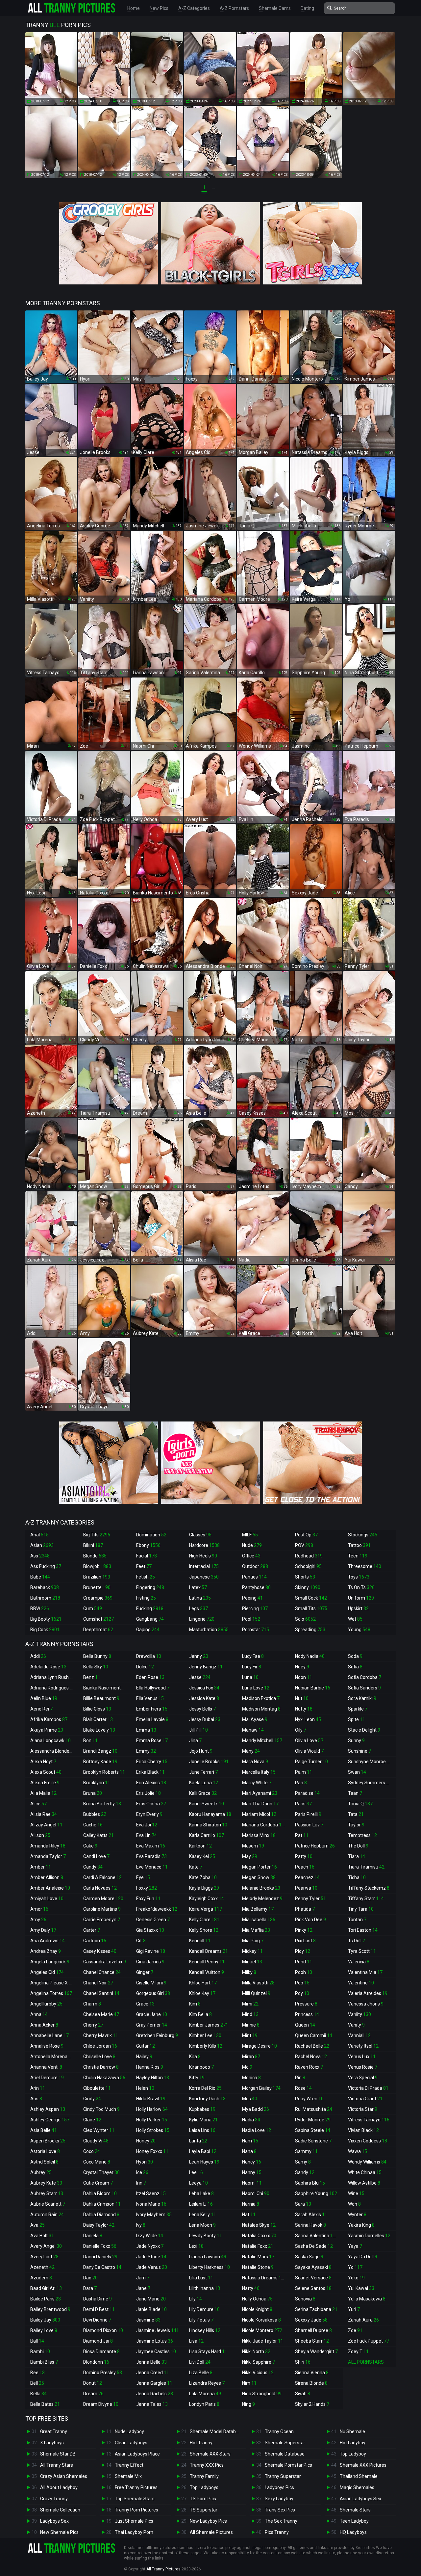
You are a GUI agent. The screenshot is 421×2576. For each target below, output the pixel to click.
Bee (37, 2373)
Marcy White (257, 1783)
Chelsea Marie (101, 2014)
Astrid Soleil (44, 2162)
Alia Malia (43, 1793)
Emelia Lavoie (152, 1719)
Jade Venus (152, 2267)
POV (304, 1545)
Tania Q (360, 1804)
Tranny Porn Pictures (136, 2510)
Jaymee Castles (156, 2351)
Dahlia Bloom (100, 2193)
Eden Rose (150, 1677)
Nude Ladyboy (129, 2431)
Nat (249, 2215)
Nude (252, 1545)
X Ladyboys (52, 2443)
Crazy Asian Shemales (64, 2476)
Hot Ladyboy (353, 2443)
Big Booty (46, 1619)
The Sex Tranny (281, 2521)
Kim (195, 2004)
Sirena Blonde (311, 2383)
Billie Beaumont (101, 1698)
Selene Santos (313, 2288)
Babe (40, 1577)
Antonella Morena (52, 2057)
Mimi (250, 2004)
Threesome (365, 1566)
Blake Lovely (99, 1730)
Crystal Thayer (101, 2172)
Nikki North (256, 2351)
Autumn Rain (47, 2215)
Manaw (253, 1730)
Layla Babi (203, 2151)
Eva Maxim (151, 1846)
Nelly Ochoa (257, 2299)
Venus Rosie (363, 2067)
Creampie (98, 1598)
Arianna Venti (46, 2067)
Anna (39, 2014)
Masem (253, 1846)
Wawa (358, 2151)
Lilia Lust (201, 2278)
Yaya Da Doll (363, 2257)
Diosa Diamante (101, 2351)
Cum (93, 1608)
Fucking (150, 1608)
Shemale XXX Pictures (363, 2465)
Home (134, 8)
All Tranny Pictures (163, 2569)
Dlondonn (96, 2362)
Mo (247, 2067)
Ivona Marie (151, 2204)
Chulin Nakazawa (104, 2078)
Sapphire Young (316, 2193)
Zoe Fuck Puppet (369, 2341)
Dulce (145, 1667)
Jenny (199, 1656)
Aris (36, 2099)
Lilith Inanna (205, 2288)
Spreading (310, 1630)
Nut (302, 1698)
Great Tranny (54, 2431)
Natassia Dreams (264, 2278)
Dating (307, 8)
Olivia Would (309, 1751)
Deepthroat (98, 1630)
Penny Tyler (310, 1899)
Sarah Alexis (311, 2215)
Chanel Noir (98, 1983)
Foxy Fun (148, 1899)
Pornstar (256, 1630)
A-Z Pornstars (234, 8)
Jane (143, 2288)
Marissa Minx (259, 1835)
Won (354, 2204)
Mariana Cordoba (264, 1825)
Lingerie (202, 1619)
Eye (143, 1877)
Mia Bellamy (258, 1909)
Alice (38, 1804)
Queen (305, 2025)
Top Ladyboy (353, 2454)
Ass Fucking (46, 1566)
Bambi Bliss (44, 2362)
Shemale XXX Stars (210, 2454)
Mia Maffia (256, 1930)
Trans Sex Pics (280, 2510)
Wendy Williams (367, 2162)
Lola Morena (205, 2394)
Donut (93, 2383)
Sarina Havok (310, 2225)
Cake (90, 1846)
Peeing (252, 1598)
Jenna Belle (151, 2362)
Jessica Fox (204, 1688)
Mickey (252, 1951)
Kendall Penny (207, 1962)
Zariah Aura (363, 2320)
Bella (38, 2394)
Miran (251, 2057)
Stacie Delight (364, 1730)
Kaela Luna (204, 1783)
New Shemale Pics (59, 2532)
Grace (145, 2004)
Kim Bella (200, 2014)
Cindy (92, 2099)
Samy (303, 2162)
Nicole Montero (262, 2330)
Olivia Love (309, 1740)
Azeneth (42, 2267)
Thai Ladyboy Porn (134, 2532)
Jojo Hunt (201, 1751)
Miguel (252, 1962)
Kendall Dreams (209, 1951)
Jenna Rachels (155, 2394)
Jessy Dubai (205, 1719)
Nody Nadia (310, 1656)
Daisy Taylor (99, 2225)
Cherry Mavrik (101, 2035)
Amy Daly (43, 1930)
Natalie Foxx (258, 2246)
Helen (145, 2088)
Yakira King (361, 2225)
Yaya (355, 2246)
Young (359, 1630)
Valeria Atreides (368, 1993)
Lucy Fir (252, 1667)
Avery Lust (44, 2257)
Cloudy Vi (96, 2141)
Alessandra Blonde (53, 1751)
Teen (358, 1556)
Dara (90, 2288)
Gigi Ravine (151, 1951)
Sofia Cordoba (365, 1677)
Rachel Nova (311, 2057)
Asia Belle (44, 2130)
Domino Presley (103, 2373)
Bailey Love (44, 2330)
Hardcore (204, 1545)
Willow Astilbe (364, 2183)
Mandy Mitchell (262, 1740)
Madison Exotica (261, 1698)
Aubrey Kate (46, 2183)
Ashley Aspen (48, 2109)
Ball (37, 2341)
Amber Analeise (50, 1888)
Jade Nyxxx (150, 2246)
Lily (196, 2299)
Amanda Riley (48, 1846)
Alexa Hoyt (43, 1762)
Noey (302, 1667)
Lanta (198, 2141)
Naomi (252, 2183)
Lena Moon (202, 2225)
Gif (141, 1941)
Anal (39, 1535)
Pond (304, 1962)
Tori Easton (363, 1930)
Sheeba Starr (312, 2341)
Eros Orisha (151, 1804)
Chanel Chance (102, 1972)
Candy (93, 1867)
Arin (38, 2088)
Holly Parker (152, 2120)
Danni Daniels (100, 2257)
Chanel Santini (101, 1993)
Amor (39, 1909)
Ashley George (50, 2120)
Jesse (200, 1677)
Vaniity (359, 2014)
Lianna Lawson (208, 2257)
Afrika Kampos (49, 1719)
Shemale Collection (60, 2510)
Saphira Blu (310, 2183)
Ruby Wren (309, 2099)
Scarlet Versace (313, 2278)
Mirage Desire (260, 2046)
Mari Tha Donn (260, 1804)
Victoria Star (363, 2109)
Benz (92, 1677)
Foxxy (147, 1888)
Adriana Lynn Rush (53, 1677)
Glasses (200, 1535)
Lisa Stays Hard (208, 2351)
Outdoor (255, 1566)
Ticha (357, 1877)
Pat (302, 1835)
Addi (38, 1656)
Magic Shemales (357, 2487)
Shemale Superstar (285, 2443)
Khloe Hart (203, 1983)
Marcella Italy (259, 1772)
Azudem (41, 2278)
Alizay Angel (46, 1825)
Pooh (304, 1972)
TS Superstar (204, 2510)
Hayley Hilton (153, 2078)
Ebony (148, 1545)
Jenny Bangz (206, 1667)
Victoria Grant (365, 2099)
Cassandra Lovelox (105, 1962)
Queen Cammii (314, 2035)
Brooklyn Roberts (104, 1772)
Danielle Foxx (100, 2246)
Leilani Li (201, 2204)
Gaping (148, 1630)
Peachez (307, 1877)
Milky (249, 1972)
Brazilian (97, 1577)
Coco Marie (97, 2162)
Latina (200, 1598)
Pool (251, 1619)
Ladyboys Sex (54, 2521)
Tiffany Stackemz (369, 1888)
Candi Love (96, 1856)
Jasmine (148, 2320)
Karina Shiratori (208, 1825)
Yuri (354, 2309)
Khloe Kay (202, 1993)
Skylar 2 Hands (312, 2404)
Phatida (305, 1909)
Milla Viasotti (258, 1983)
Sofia (355, 1667)
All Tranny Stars (57, 2465)
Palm (304, 1772)
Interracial (204, 1566)
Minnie (251, 2025)
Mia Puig (253, 1941)
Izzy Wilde (150, 2236)
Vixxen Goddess (368, 2141)
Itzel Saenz (151, 2193)
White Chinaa (365, 2172)
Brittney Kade (100, 1762)
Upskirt (358, 1608)
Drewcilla (149, 1656)
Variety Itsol (363, 2046)
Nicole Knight (257, 2309)
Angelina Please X (52, 1983)
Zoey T (358, 2351)
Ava (37, 2225)
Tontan (357, 1920)
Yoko (356, 2278)
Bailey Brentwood (50, 2309)
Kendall (200, 1941)
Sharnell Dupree (313, 2330)
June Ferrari (203, 1772)
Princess (307, 2014)
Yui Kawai (361, 2288)
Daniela (93, 2236)
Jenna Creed (153, 2373)
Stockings (363, 1535)
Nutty (304, 1709)
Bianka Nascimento (106, 1688)
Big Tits (97, 1535)
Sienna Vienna (312, 2373)
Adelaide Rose (48, 1667)
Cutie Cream (98, 2183)
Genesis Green (153, 1920)
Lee (196, 2172)
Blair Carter (98, 1719)
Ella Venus (150, 1698)
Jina (195, 1740)
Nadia (251, 2120)
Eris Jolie (149, 1793)
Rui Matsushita (314, 2109)
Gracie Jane (152, 2014)
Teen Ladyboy (354, 2521)
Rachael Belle (312, 2046)
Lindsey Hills (205, 2330)
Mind (250, 2014)
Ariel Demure (47, 2078)
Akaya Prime (47, 1730)
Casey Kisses (100, 1951)
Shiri (303, 2362)
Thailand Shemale (359, 2476)
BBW (40, 1608)
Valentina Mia (365, 1972)
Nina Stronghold (262, 2394)
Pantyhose (256, 1587)
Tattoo (359, 1545)
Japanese (204, 1577)
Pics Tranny (277, 2532)
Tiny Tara (361, 1909)
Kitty (197, 2078)
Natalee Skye (259, 2225)
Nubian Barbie (313, 1688)
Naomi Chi (256, 2193)
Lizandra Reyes (207, 2383)
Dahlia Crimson (102, 2204)
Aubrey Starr (47, 2193)
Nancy (252, 2162)
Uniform (361, 1598)
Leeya (198, 2183)
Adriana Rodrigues (53, 1688)
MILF (250, 1535)
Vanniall (359, 2035)
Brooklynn (97, 1783)
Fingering (150, 1587)
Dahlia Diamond (101, 2215)
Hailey (144, 2057)
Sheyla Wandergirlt (316, 2351)
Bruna (93, 1793)
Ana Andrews (48, 1941)
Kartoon (200, 1846)
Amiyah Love (47, 1899)
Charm (92, 2004)
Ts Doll (357, 1941)
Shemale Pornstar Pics (288, 2465)
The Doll (358, 1846)
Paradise (307, 1793)
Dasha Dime (98, 2299)
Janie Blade (151, 2309)
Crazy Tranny (54, 2499)
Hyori (145, 2162)
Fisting (146, 1598)
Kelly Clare (204, 1920)
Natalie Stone (258, 2267)
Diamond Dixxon (103, 2330)
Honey (146, 2141)
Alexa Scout (46, 1772)
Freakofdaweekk (157, 1909)
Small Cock (311, 1598)
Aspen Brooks (48, 2141)
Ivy (141, 2225)
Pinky (304, 1930)
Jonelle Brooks (209, 1762)
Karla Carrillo (207, 1835)
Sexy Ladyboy (279, 2499)
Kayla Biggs (204, 1888)
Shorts (305, 1577)
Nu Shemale (352, 2431)
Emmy (146, 1751)
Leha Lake (201, 2193)
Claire (92, 2120)
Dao (90, 2278)
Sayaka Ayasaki (313, 2267)
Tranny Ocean (279, 2431)
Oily (301, 1730)
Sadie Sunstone (313, 2141)
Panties (254, 1577)
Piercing (255, 1608)
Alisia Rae (44, 1814)
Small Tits (311, 1608)
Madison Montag (261, 1709)
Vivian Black (363, 2130)
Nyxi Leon (308, 1719)
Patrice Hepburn (315, 1846)
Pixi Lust (305, 1941)
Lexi (196, 2246)
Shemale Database (285, 2454)
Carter (92, 1930)
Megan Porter (260, 1867)
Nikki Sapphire (259, 2362)
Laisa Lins (202, 2130)
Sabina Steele (313, 2130)
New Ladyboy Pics (208, 2521)
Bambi (40, 2351)
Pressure (306, 2004)
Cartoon (95, 1941)
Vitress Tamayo (369, 2120)
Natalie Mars (258, 2257)
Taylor (356, 1825)
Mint (250, 2035)
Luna (250, 1677)
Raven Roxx (309, 2067)
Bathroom (45, 1598)
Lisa (196, 2341)
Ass (40, 1556)
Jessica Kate (204, 1698)
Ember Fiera (152, 1709)
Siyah (303, 2394)
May (250, 1856)
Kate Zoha (203, 1877)
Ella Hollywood (153, 1688)
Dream (93, 2394)
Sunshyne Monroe (370, 1762)
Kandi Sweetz (207, 1804)
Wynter (357, 2215)
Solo (305, 1619)
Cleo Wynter (99, 2130)
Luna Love (256, 1688)
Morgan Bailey (261, 2088)
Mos (250, 2099)
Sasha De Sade (314, 2246)
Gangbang (150, 1619)
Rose (303, 2088)
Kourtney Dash (207, 2099)
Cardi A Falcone (102, 1877)
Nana (249, 2151)
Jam (143, 2278)
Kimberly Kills (206, 2046)
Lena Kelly (203, 2215)
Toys (359, 1577)
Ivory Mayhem (154, 2215)
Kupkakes (202, 2109)
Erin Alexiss (151, 1783)
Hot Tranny (201, 2443)
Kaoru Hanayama (210, 1814)
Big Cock (45, 1630)
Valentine (361, 1983)
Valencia (359, 1962)
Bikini (93, 1545)
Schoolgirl (308, 1566)
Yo (355, 2267)
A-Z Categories (194, 8)
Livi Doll (200, 2362)
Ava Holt (42, 2236)
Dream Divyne (101, 2404)
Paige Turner (311, 1762)
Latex (198, 1587)
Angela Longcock (50, 1962)
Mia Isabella (259, 1920)
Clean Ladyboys (131, 2443)
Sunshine (359, 1751)
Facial (147, 1556)
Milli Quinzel (256, 1993)
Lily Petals (201, 2320)
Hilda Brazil (151, 2099)
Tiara (357, 1856)
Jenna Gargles (154, 2383)
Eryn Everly (149, 1814)
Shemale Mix (128, 2476)
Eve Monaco (152, 1867)
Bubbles (95, 1814)
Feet (144, 1566)
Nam (250, 2141)
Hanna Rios (150, 2067)
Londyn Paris (204, 2404)
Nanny (252, 2172)
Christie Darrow (101, 2067)
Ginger (145, 1972)
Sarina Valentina (317, 2236)
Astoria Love (45, 2151)
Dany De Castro (102, 2267)
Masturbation (209, 1630)
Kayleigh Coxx (207, 1899)
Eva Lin (147, 1835)
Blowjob (97, 1566)
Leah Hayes (204, 2162)
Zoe (355, 2330)
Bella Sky (96, 1667)
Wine (356, 2193)
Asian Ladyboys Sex (360, 2499)
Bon (90, 1740)
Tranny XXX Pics (207, 2465)
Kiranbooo (201, 2067)
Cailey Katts (99, 1835)
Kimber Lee (205, 2035)
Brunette (97, 1587)
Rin (300, 2078)
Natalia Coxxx (259, 2236)
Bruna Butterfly (102, 1804)
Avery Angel (46, 2246)
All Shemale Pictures (211, 2532)
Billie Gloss (97, 1709)
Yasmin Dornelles (369, 2236)
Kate (196, 1867)
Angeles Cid (47, 1972)
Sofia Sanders (364, 1688)
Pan (301, 1783)
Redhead (309, 1556)
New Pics (159, 8)
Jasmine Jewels (158, 2330)
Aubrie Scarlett (48, 2204)
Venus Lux (362, 2057)
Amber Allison (47, 1877)
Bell (37, 2383)
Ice (142, 2172)
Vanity (356, 2025)
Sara (303, 2204)
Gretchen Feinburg (157, 2035)
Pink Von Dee (310, 1920)
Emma (146, 1730)
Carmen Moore (103, 1899)
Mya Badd (256, 2109)
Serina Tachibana (316, 2309)
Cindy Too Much (101, 2109)
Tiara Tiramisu (366, 1867)
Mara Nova (255, 1762)
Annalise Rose (47, 2046)
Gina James (150, 1962)
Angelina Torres (51, 1993)
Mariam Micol (259, 1814)
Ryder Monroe (313, 2120)
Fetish (146, 1577)
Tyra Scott (362, 1951)
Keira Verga (206, 1909)
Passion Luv (309, 1825)
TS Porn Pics (203, 2499)
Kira (195, 2057)
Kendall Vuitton (207, 1972)
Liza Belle (201, 2373)
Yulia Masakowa (367, 2299)
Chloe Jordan (100, 2046)
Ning (248, 2404)
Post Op (306, 1535)
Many (251, 1751)
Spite (357, 1719)
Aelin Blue (44, 1698)
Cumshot (99, 1619)
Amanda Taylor (48, 1856)
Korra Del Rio (205, 2088)
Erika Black (150, 1772)
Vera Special (363, 2078)
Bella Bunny (97, 1656)
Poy (302, 1993)
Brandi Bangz (100, 1751)
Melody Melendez (262, 1899)
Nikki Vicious (258, 2373)
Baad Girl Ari (46, 2288)
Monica (251, 2078)
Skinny (308, 1587)
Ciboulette (97, 2088)
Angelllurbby (46, 2004)
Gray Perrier (152, 2025)
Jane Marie (151, 2299)
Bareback (45, 1587)
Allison (40, 1835)
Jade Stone (151, 2257)
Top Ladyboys (204, 2487)
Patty (304, 1856)
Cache (93, 1825)
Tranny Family (204, 2476)
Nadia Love (257, 2130)
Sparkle (358, 1709)
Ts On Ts (361, 1587)
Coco (92, 2151)
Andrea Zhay (46, 1951)
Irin (141, 2183)
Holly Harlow (152, 2109)
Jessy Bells (202, 1709)
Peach (305, 1867)
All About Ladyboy (59, 2487)
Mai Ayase (255, 1719)
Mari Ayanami (260, 1793)
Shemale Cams (275, 8)
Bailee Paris (46, 2299)
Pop (302, 1983)
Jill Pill (198, 1730)
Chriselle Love (99, 2057)
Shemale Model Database (217, 2431)
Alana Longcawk (50, 1740)
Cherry (93, 2025)
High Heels (203, 1556)
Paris (303, 1804)
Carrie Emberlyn (102, 1920)
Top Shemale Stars (135, 2499)
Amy (38, 1920)
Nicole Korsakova (261, 2320)
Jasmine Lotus (155, 2341)
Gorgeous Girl (153, 1993)
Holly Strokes (153, 2130)
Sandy (305, 2172)
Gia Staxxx (150, 1930)
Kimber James (209, 2025)
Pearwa (306, 1888)
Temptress (362, 1835)
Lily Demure (204, 2309)
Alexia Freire (45, 1783)
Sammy (306, 2151)
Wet (355, 1619)
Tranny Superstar (283, 2476)
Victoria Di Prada (368, 2088)
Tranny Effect (129, 2465)
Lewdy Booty (206, 2236)
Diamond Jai (98, 2341)
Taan (355, 1793)
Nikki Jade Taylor (263, 2341)
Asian (42, 1545)
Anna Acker (44, 2025)
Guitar (146, 2046)
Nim (249, 2383)
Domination (151, 1535)
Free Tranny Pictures (136, 2487)
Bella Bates (45, 2404)
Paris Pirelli (308, 1814)
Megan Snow (259, 1877)
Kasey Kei (202, 1856)
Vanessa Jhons (366, 2004)
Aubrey (41, 2172)
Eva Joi (147, 1825)
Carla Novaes (100, 1888)
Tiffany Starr (366, 1899)
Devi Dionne (97, 2320)
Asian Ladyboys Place (137, 2454)
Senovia (305, 2299)
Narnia (251, 2204)
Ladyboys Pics (279, 2487)
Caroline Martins (102, 1909)
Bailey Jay (45, 2320)
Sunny (356, 1740)
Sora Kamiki (362, 1698)
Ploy (303, 1951)
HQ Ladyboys (353, 2532)
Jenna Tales (152, 2404)
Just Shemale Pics (134, 2521)
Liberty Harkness (210, 2267)
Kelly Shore (204, 1930)
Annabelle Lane (50, 2035)
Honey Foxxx (152, 2151)
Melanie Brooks (261, 1888)
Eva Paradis (151, 1856)
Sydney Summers (370, 1783)
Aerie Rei (41, 1709)
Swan (357, 1772)
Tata (356, 1814)
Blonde (95, 1556)
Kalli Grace (203, 1793)
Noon (304, 1677)
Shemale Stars (355, 2510)
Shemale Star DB (58, 2454)
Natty (251, 2288)
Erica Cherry (152, 1762)
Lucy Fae (253, 1656)
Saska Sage (309, 2257)
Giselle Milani (151, 1983)
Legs (198, 1608)
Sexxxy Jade (311, 2320)
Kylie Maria (203, 2120)
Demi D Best (99, 2309)
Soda (355, 1656)
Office (251, 1556)
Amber (41, 1867)
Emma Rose (152, 1740)
